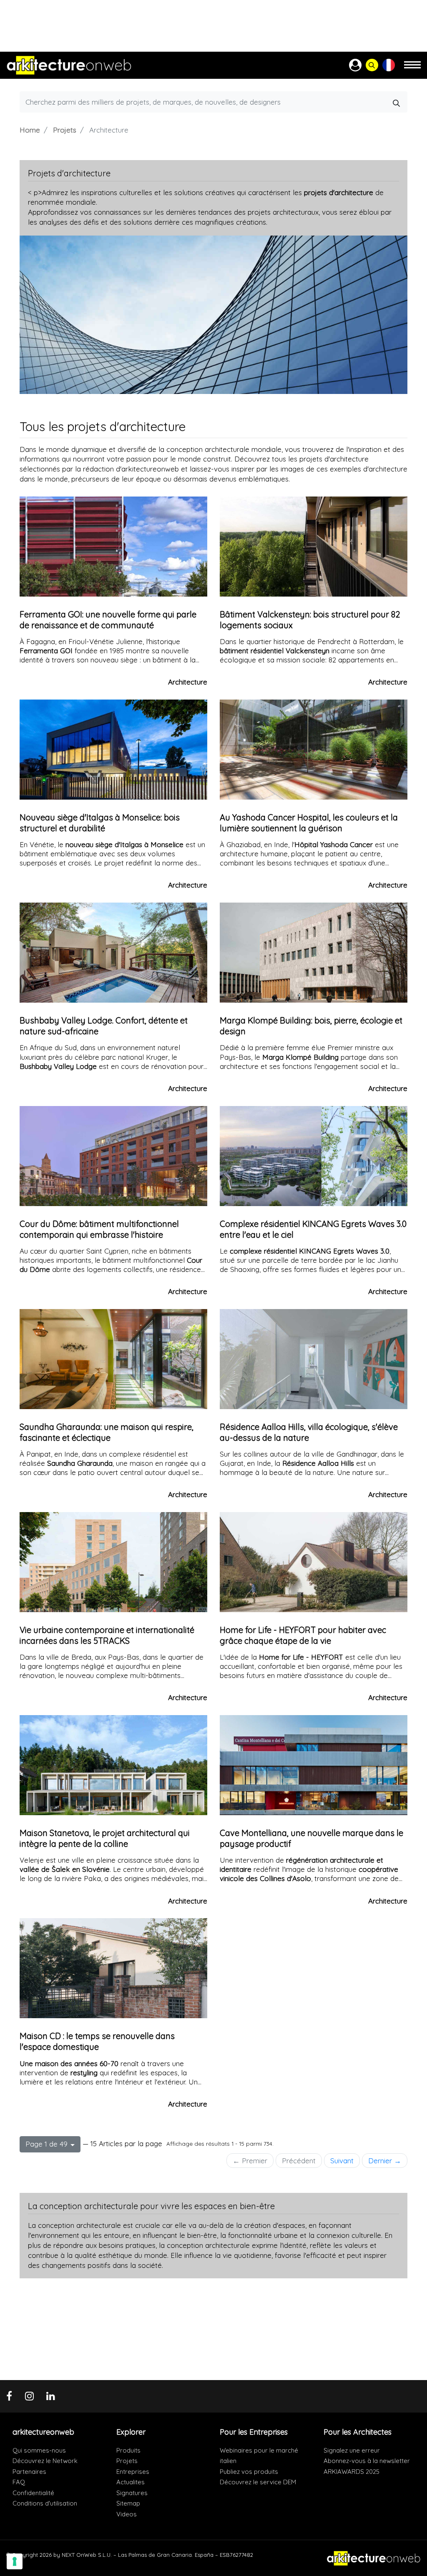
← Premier (250, 2161)
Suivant (342, 2161)
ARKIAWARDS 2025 (352, 2472)
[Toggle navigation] (412, 69)
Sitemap (128, 2503)
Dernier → (385, 2161)
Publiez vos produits (249, 2472)
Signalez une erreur (352, 2450)
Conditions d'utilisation (45, 2503)
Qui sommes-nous (39, 2450)
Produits (128, 2450)
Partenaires (29, 2472)
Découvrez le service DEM (258, 2482)
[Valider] (397, 102)
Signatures (132, 2493)
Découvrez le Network (45, 2461)
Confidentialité (33, 2493)
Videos (127, 2514)
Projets (65, 130)
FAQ (19, 2482)
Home (30, 130)
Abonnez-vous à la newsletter (367, 2461)
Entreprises (133, 2472)
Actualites (131, 2482)
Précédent (299, 2161)
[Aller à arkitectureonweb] (69, 65)
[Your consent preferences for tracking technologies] (15, 2561)
